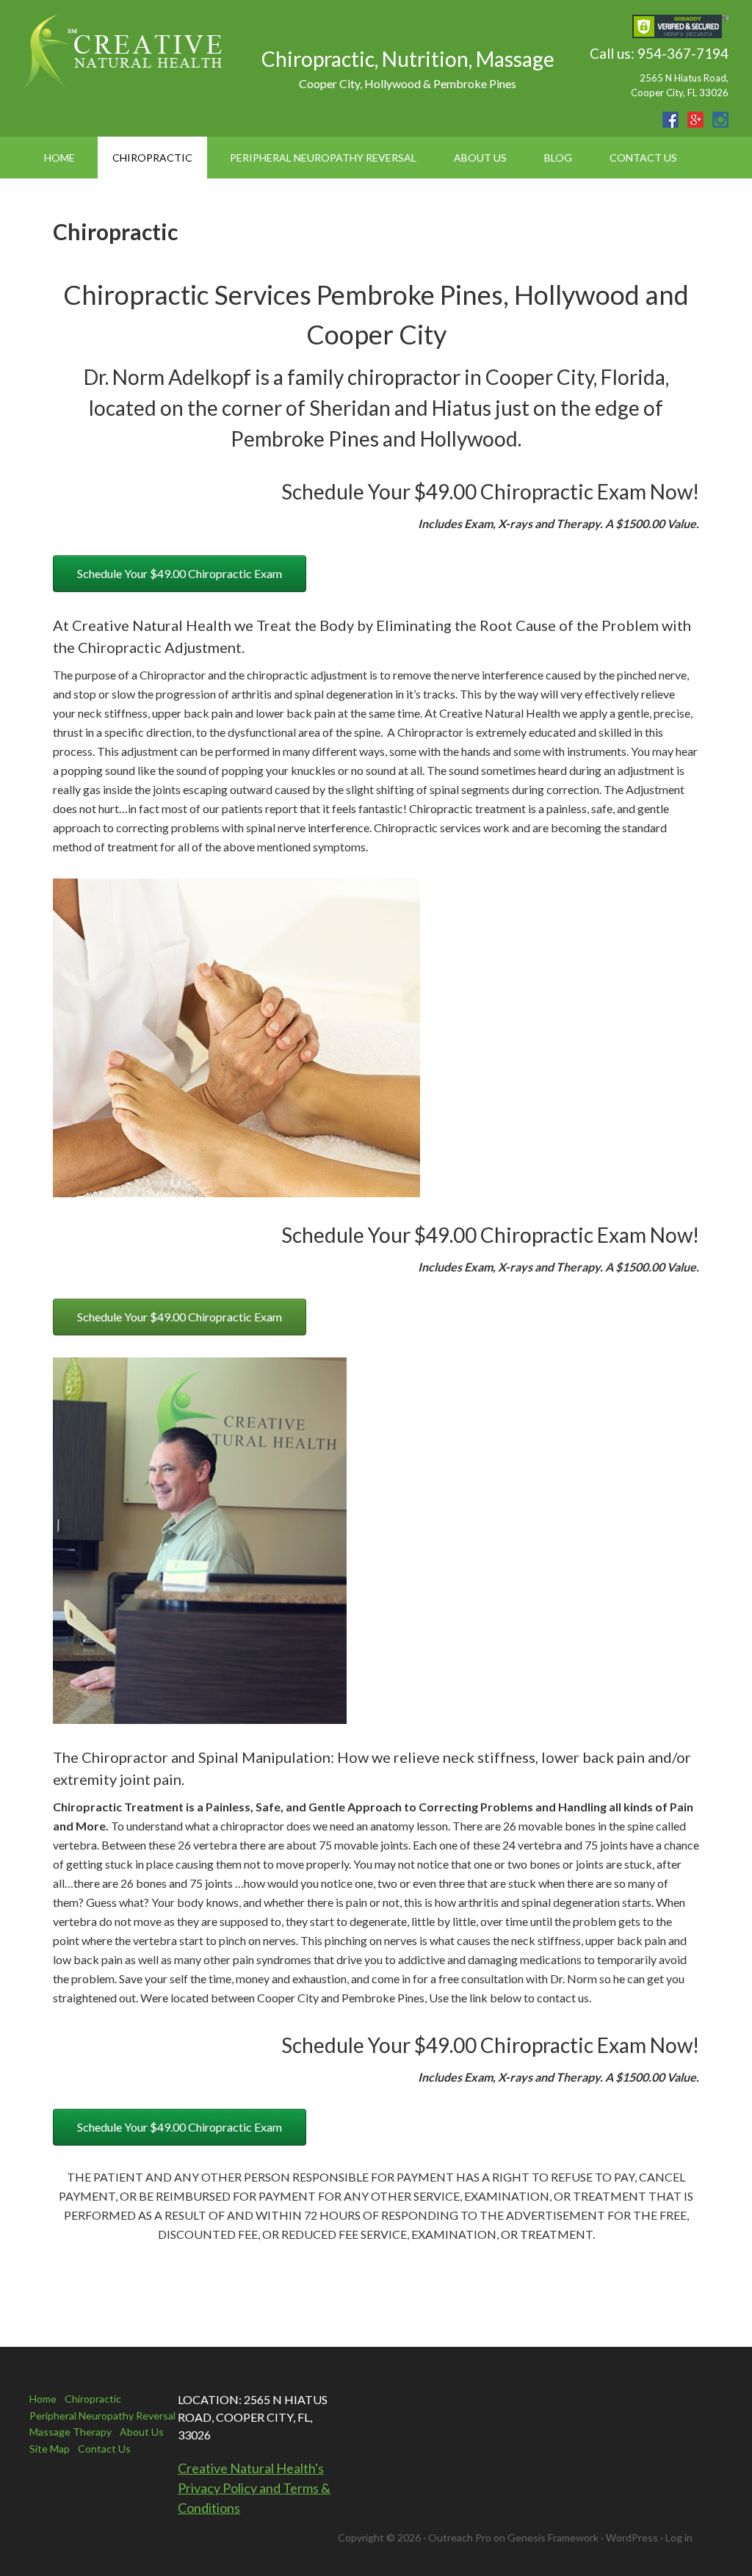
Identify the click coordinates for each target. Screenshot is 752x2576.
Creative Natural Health (126, 51)
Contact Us (104, 2449)
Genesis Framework (553, 2537)
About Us (142, 2432)
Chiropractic (93, 2399)
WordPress (632, 2537)
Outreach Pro (460, 2537)
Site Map (50, 2449)
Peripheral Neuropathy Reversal (102, 2416)
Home (43, 2399)
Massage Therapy (70, 2432)
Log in (679, 2537)
